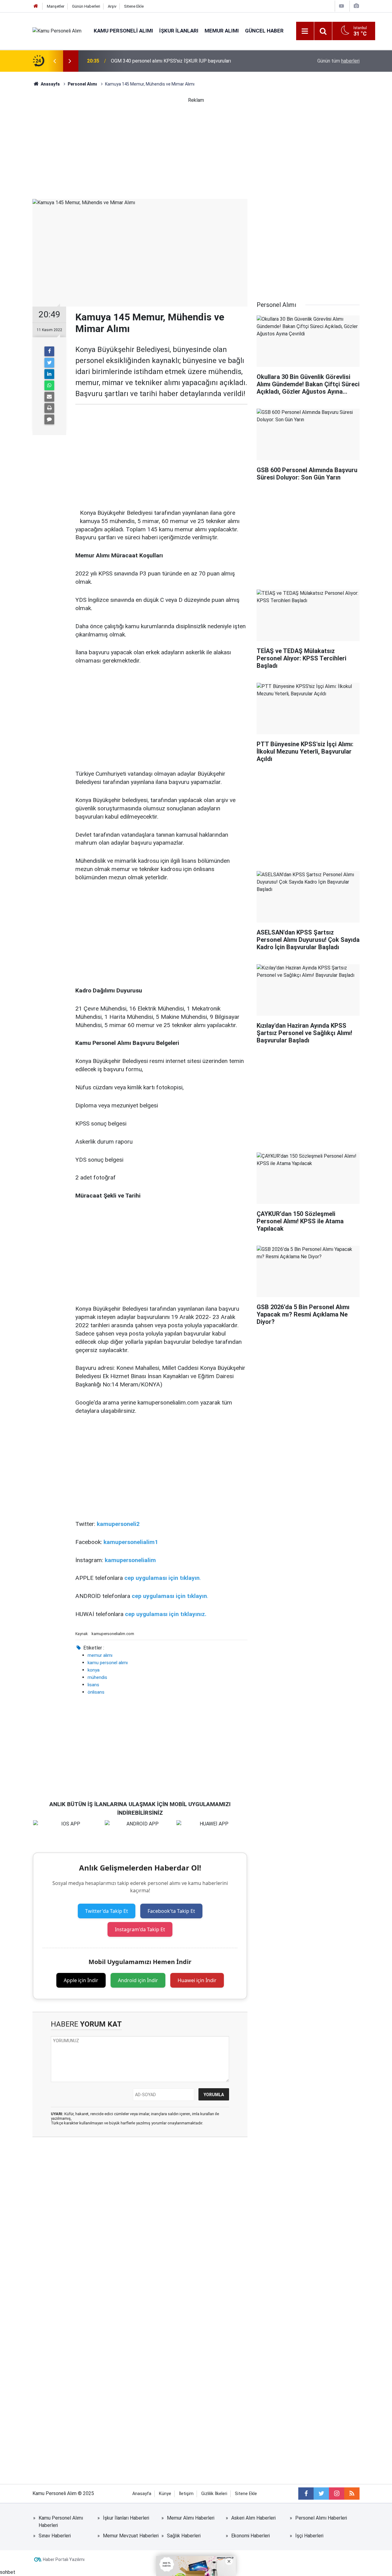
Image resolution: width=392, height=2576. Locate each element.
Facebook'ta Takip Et (171, 1911)
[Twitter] (49, 363)
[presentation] (55, 61)
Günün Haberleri (86, 6)
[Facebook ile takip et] (306, 2494)
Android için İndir (138, 1980)
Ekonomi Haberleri (251, 2536)
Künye (165, 2494)
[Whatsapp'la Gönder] (49, 385)
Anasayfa (142, 2494)
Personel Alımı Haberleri (321, 2518)
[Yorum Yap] (49, 419)
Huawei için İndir (197, 1980)
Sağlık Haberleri (184, 2536)
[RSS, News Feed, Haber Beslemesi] (352, 2494)
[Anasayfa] (36, 6)
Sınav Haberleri (55, 2536)
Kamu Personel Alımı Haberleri (61, 2522)
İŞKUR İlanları (179, 31)
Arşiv (112, 6)
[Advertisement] (196, 147)
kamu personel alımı (108, 1663)
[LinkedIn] (49, 374)
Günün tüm (338, 61)
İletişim (186, 2494)
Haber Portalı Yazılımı (64, 2559)
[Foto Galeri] (356, 6)
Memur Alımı (222, 31)
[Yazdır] (49, 408)
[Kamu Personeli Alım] (57, 31)
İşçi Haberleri (309, 2536)
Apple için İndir (81, 1980)
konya (94, 1670)
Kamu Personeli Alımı (123, 31)
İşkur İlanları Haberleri (126, 2518)
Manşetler (56, 6)
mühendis (97, 1677)
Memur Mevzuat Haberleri (131, 2536)
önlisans (96, 1692)
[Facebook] (49, 351)
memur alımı (100, 1655)
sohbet (8, 2572)
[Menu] (305, 31)
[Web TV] (341, 6)
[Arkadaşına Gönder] (49, 397)
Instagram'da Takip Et (140, 1929)
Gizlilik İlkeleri (214, 2494)
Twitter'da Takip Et (107, 1911)
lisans (93, 1685)
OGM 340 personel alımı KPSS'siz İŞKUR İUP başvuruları (171, 61)
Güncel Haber (264, 31)
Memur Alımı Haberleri (191, 2518)
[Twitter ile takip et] (321, 2494)
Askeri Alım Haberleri (253, 2518)
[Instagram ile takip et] (337, 2494)
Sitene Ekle (134, 6)
